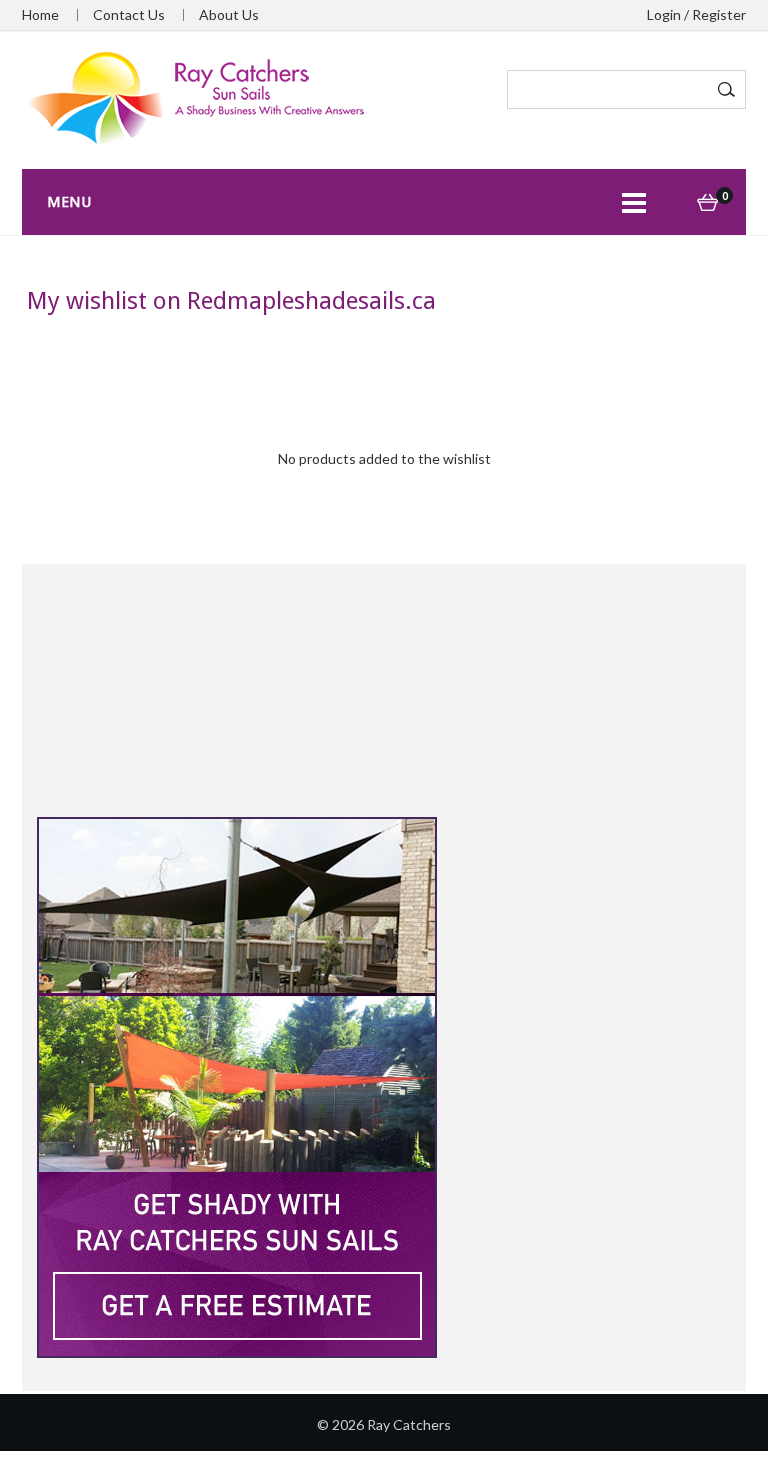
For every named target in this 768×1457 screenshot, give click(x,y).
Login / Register (696, 15)
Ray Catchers (409, 1424)
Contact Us (129, 15)
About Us (229, 15)
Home (40, 15)
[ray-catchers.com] (197, 97)
